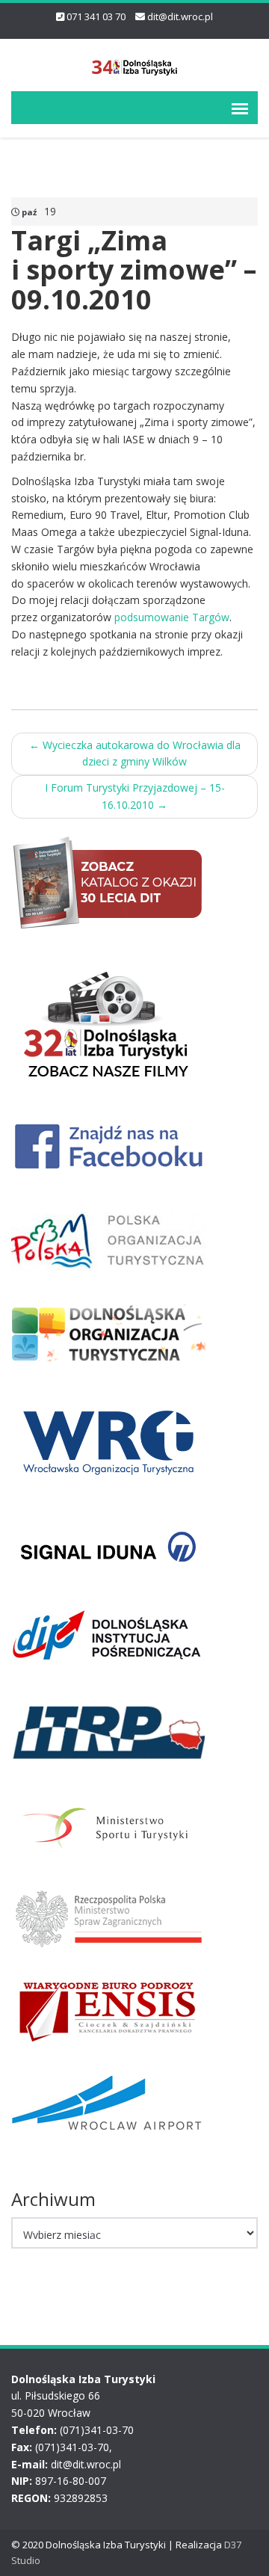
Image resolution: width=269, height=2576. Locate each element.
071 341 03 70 (96, 16)
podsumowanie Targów (172, 617)
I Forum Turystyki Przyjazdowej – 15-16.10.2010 (135, 796)
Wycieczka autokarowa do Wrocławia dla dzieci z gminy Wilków (135, 754)
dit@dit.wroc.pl (180, 16)
